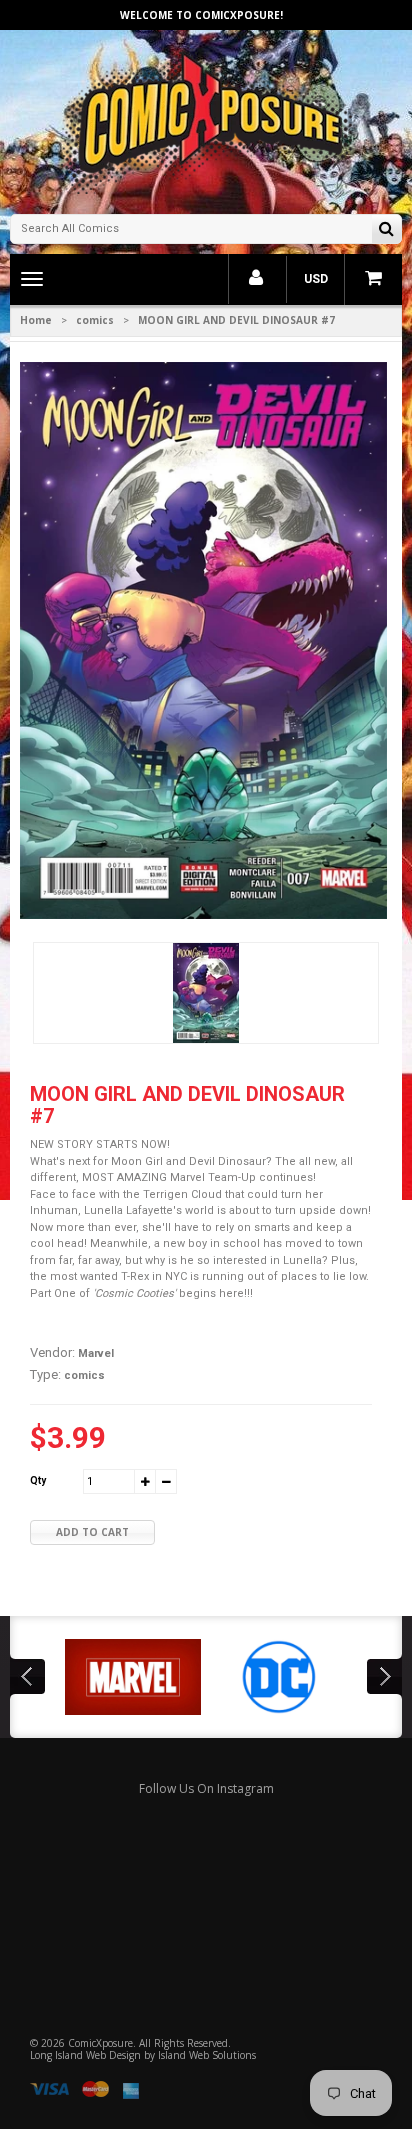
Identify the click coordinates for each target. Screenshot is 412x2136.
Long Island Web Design (85, 2055)
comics (95, 320)
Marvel (96, 1353)
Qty (38, 1480)
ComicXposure (100, 2043)
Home (36, 320)
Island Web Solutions (207, 2055)
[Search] (386, 230)
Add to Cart (92, 1532)
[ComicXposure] (206, 119)
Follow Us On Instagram (206, 1788)
